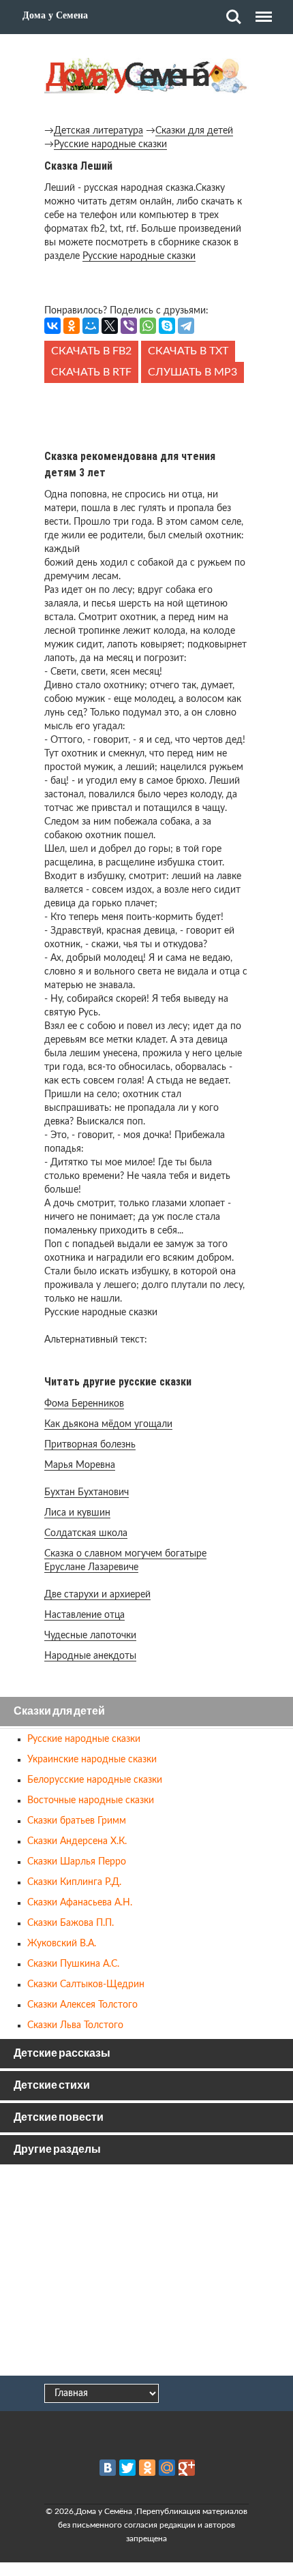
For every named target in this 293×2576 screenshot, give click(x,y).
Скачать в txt (188, 351)
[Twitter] (127, 2468)
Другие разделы (57, 2150)
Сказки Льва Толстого (75, 2025)
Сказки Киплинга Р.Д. (74, 1882)
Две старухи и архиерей (97, 1595)
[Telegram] (186, 326)
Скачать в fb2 (91, 351)
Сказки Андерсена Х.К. (77, 1841)
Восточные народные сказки (91, 1800)
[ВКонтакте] (52, 326)
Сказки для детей (194, 131)
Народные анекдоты (90, 1656)
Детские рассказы (62, 2054)
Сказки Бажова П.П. (71, 1923)
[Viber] (129, 326)
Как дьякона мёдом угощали (108, 1424)
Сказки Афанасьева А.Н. (80, 1903)
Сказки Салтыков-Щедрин (86, 1984)
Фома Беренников (84, 1404)
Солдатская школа (86, 1533)
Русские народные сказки (110, 144)
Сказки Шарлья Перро (77, 1862)
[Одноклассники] (72, 326)
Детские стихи (52, 2086)
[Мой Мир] (91, 326)
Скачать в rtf (91, 372)
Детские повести (59, 2118)
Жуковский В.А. (62, 1944)
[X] (110, 326)
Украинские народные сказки (92, 1760)
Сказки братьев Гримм (77, 1821)
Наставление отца (84, 1615)
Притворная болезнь (90, 1445)
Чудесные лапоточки (90, 1636)
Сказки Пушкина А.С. (73, 1964)
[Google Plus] (187, 2468)
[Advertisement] (146, 414)
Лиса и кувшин (77, 1513)
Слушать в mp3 (192, 372)
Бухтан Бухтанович (87, 1492)
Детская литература (98, 131)
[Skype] (167, 326)
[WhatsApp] (148, 326)
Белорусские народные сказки (95, 1780)
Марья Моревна (80, 1465)
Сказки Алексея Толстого (82, 2005)
